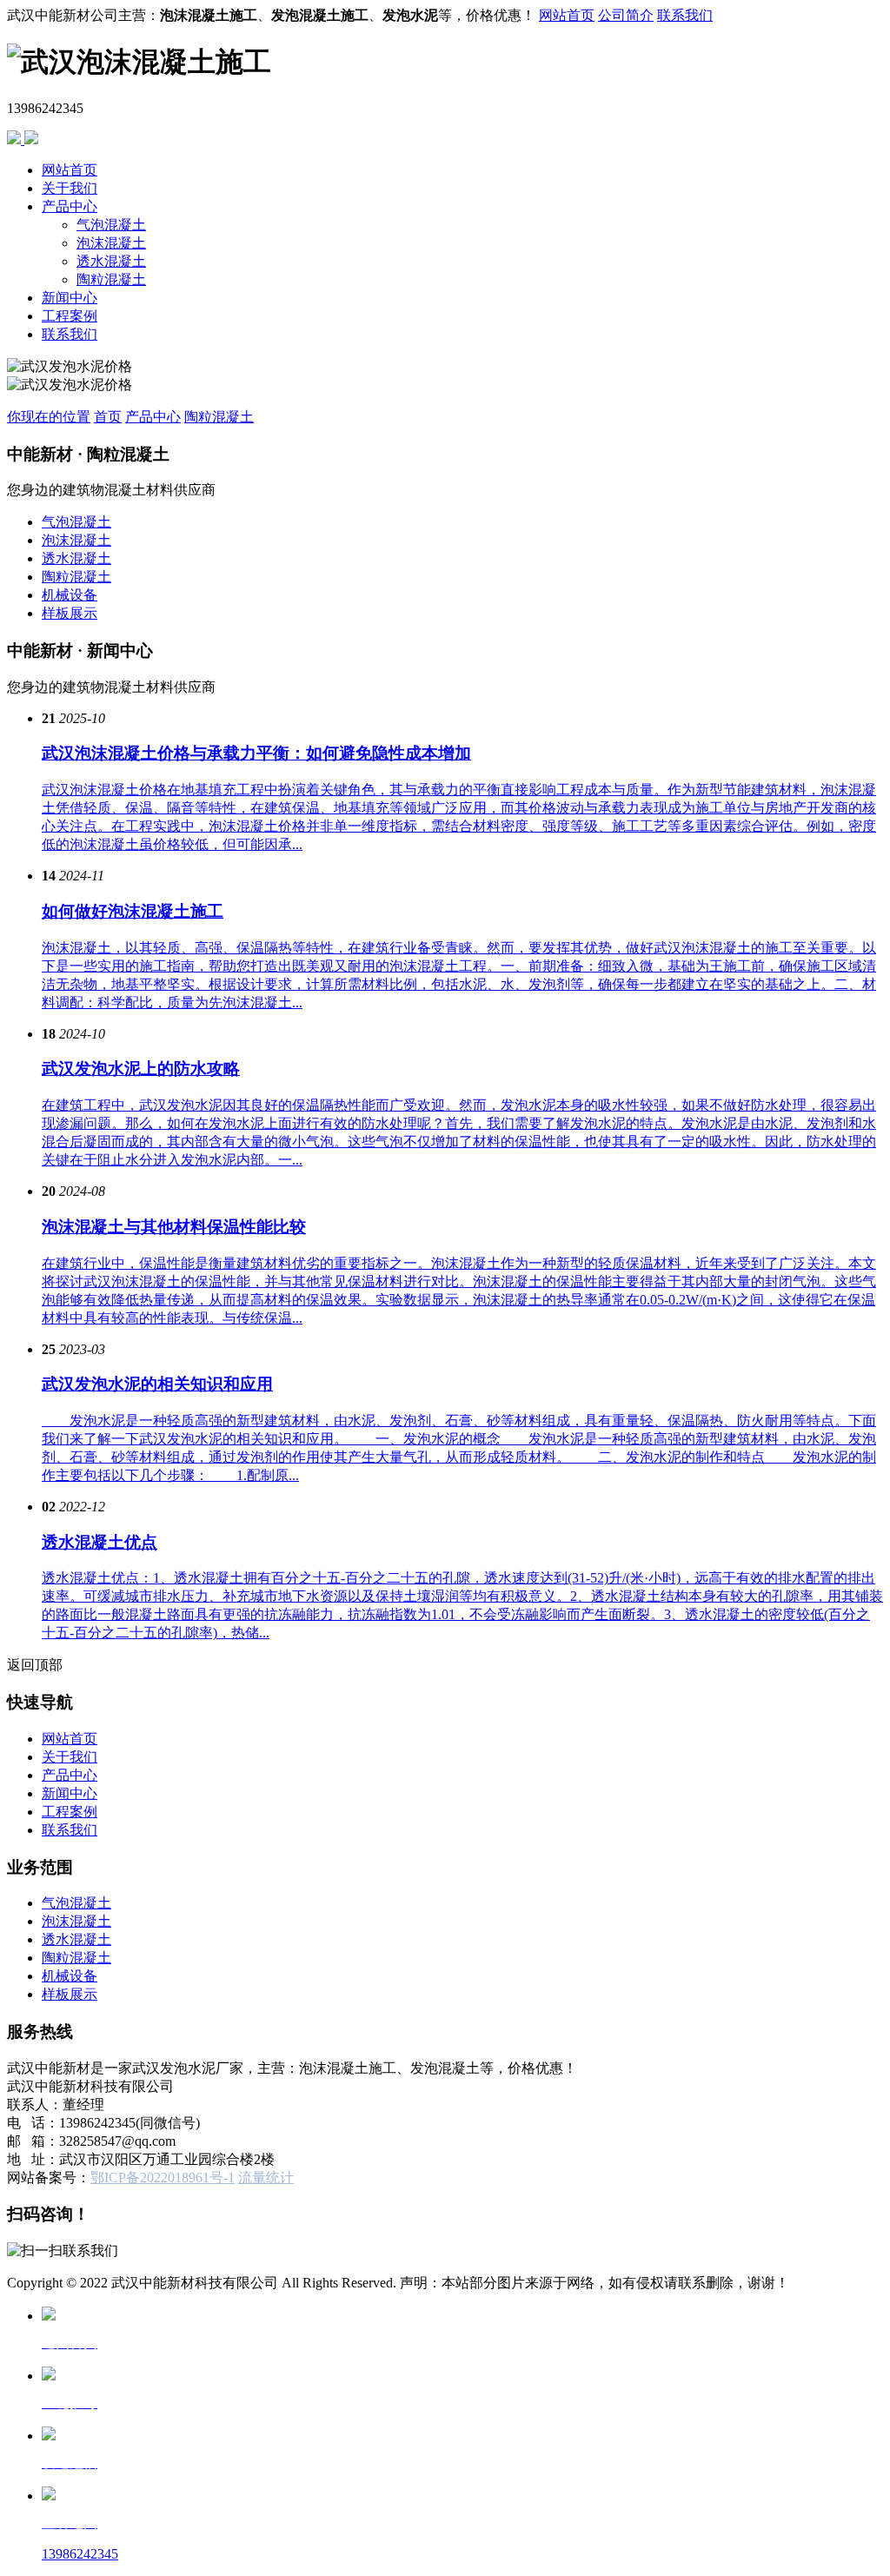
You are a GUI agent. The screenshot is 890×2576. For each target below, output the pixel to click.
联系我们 (685, 15)
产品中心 (70, 206)
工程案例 (70, 316)
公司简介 (626, 15)
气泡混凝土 (111, 225)
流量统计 (266, 2178)
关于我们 (70, 188)
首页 (108, 417)
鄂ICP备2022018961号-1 (163, 2178)
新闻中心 (70, 298)
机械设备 (70, 595)
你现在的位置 (49, 417)
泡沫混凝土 (111, 243)
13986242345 (80, 2554)
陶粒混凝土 (111, 279)
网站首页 (567, 15)
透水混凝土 (111, 261)
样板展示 (70, 613)
